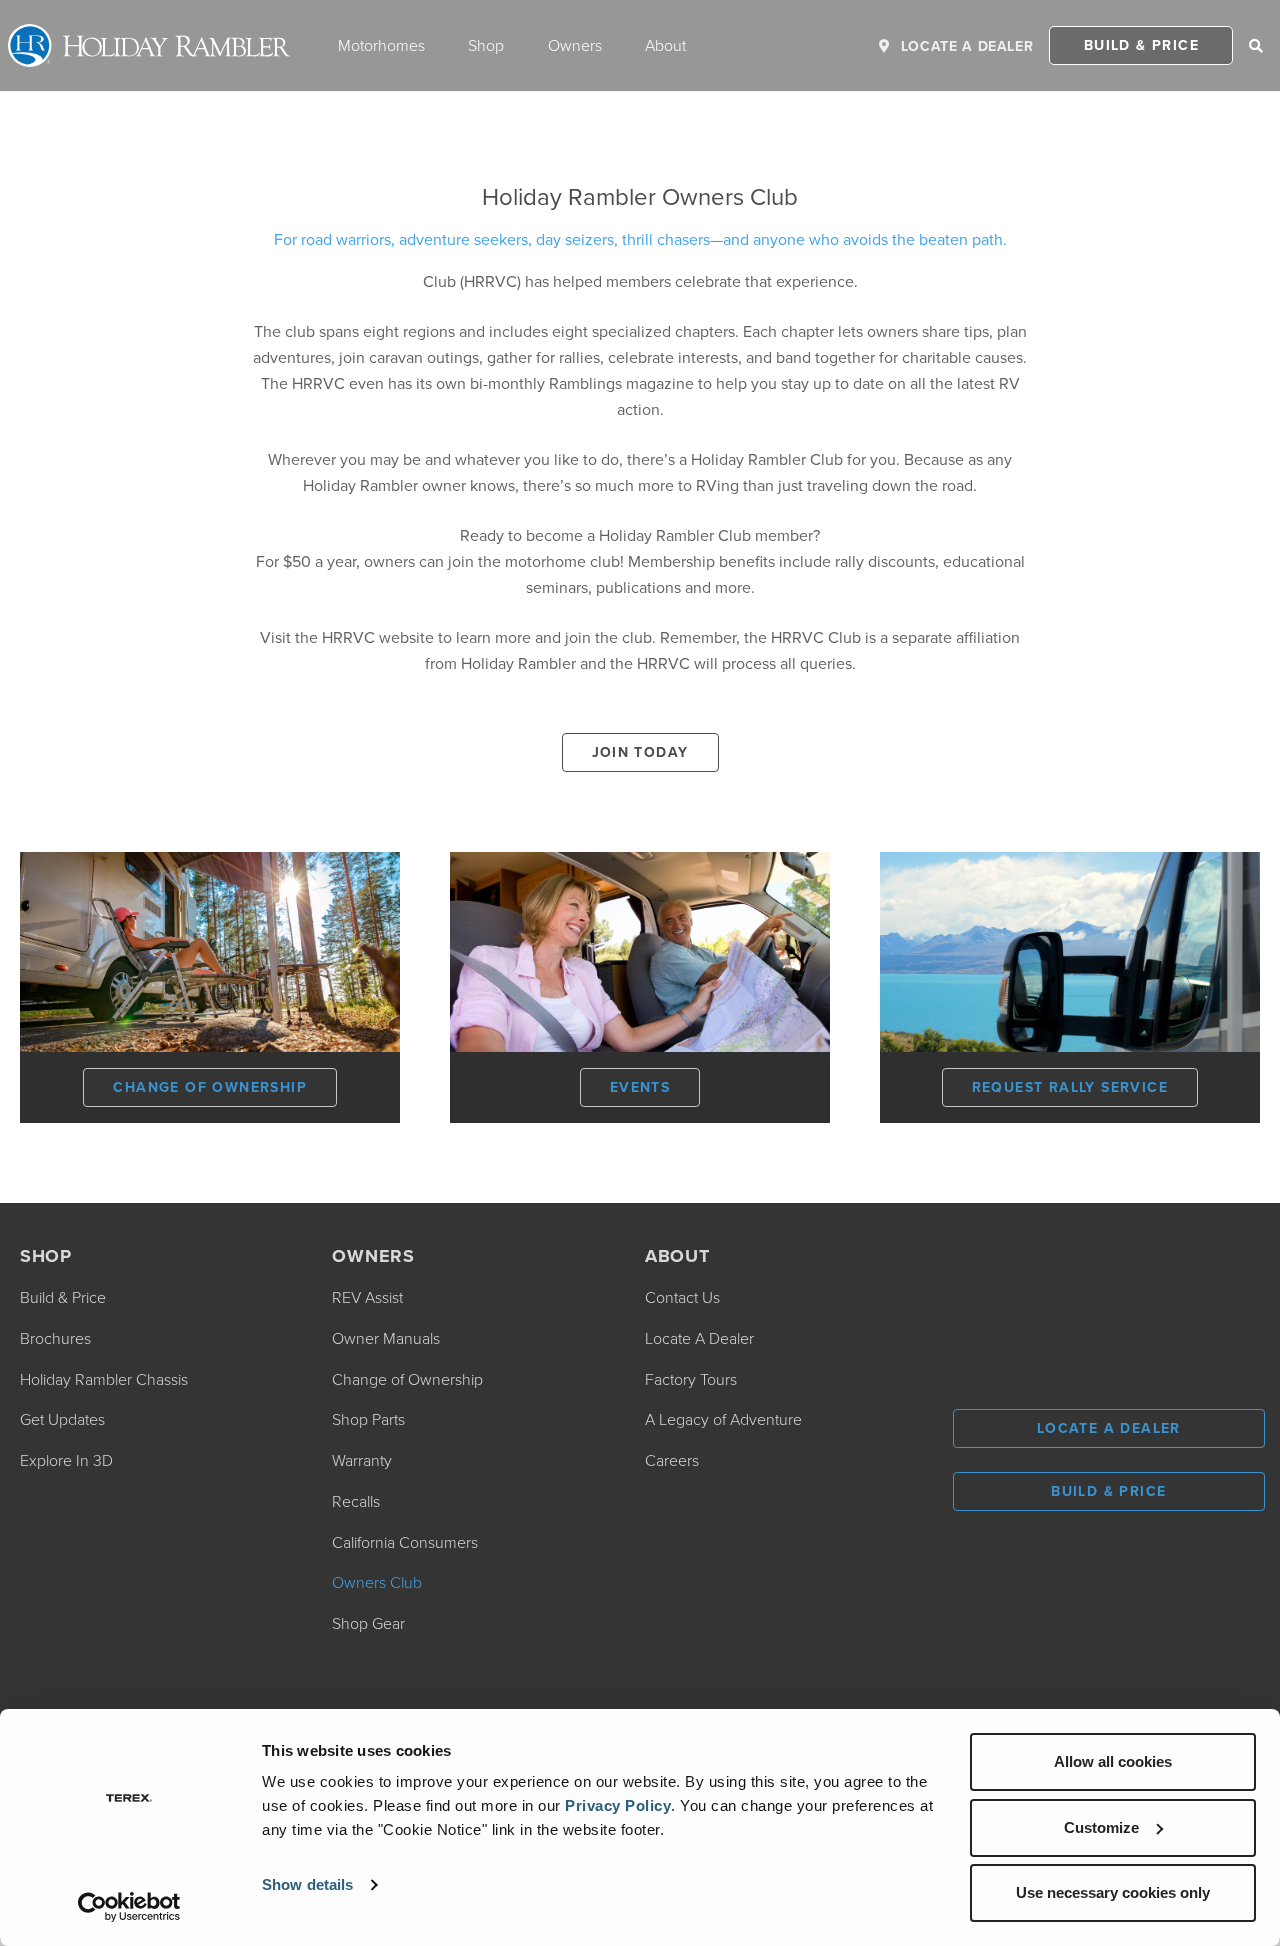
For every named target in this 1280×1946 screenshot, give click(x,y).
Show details (307, 1884)
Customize (1101, 1827)
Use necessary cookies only (1113, 1892)
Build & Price (1141, 45)
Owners (575, 45)
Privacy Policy (618, 1805)
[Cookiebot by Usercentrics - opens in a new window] (129, 1907)
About (665, 45)
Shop (486, 45)
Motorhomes (381, 45)
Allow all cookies (1113, 1761)
